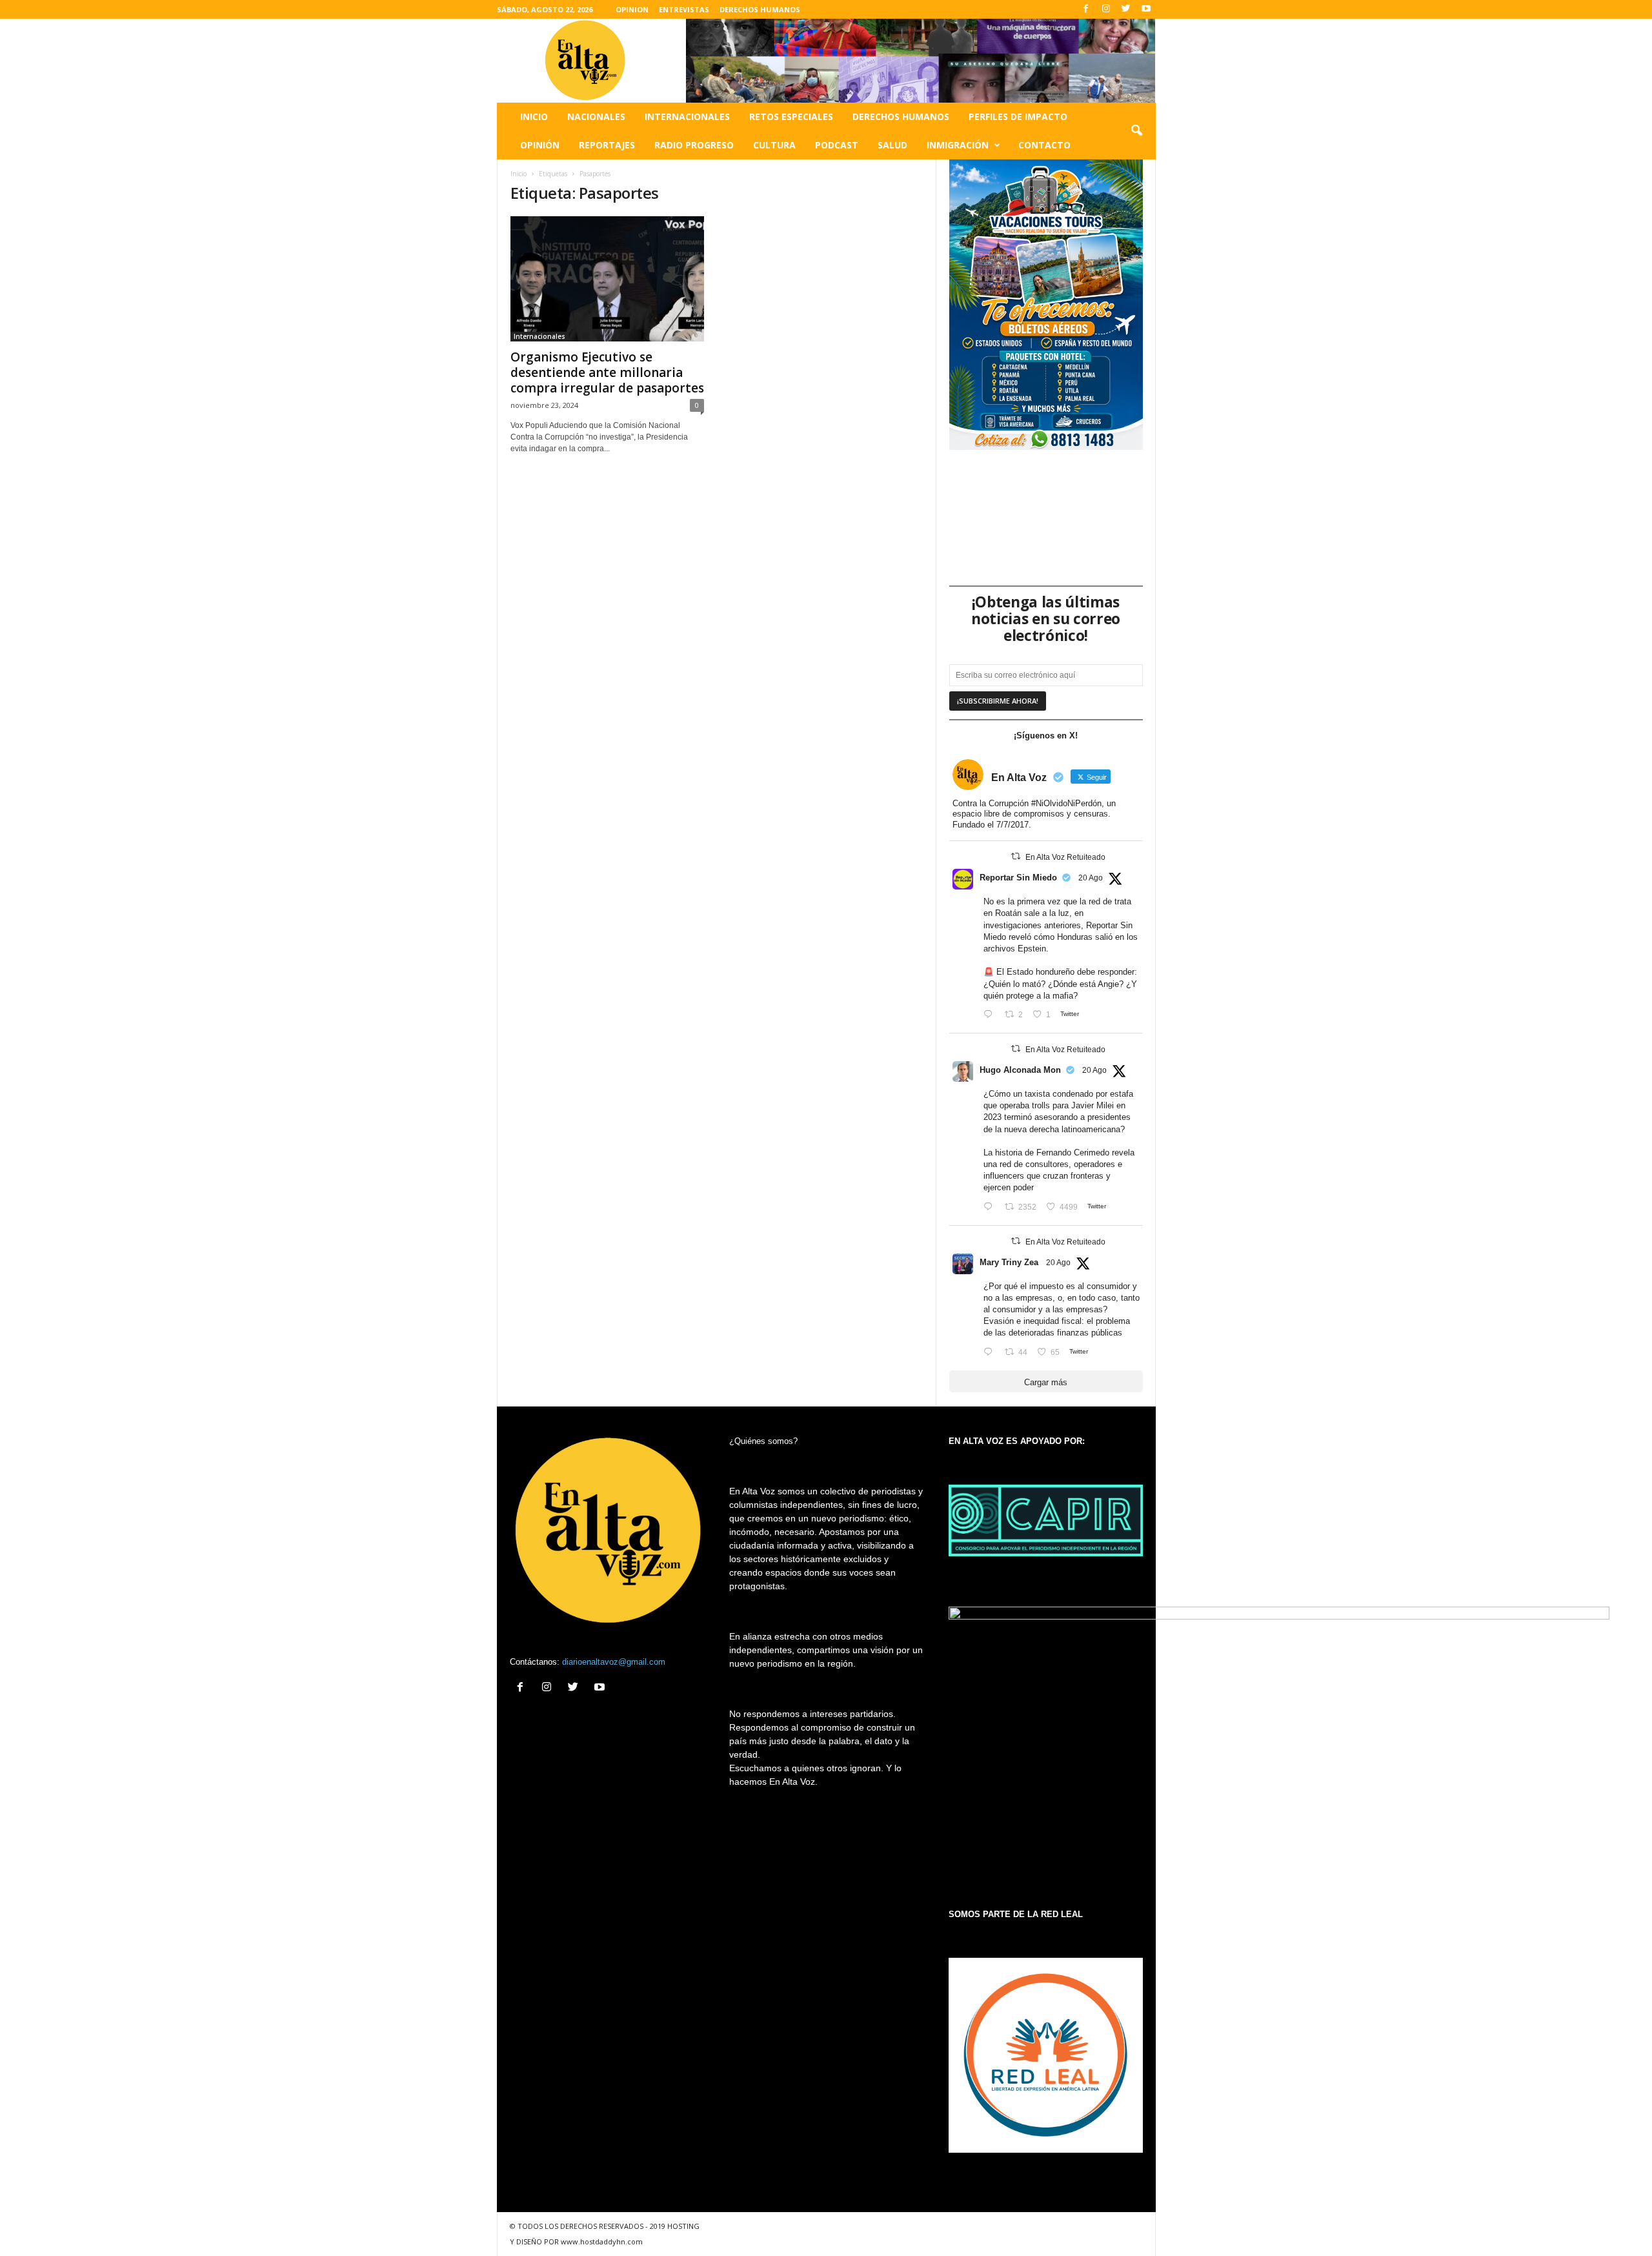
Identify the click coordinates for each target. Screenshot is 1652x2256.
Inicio (534, 117)
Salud (892, 145)
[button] (1136, 131)
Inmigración (958, 145)
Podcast (837, 145)
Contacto (1044, 145)
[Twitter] (1126, 9)
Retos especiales (791, 117)
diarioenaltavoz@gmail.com (614, 1662)
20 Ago (1091, 878)
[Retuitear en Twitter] (1016, 856)
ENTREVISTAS (684, 9)
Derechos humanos (901, 117)
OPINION (632, 9)
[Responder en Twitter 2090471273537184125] (991, 1353)
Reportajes (607, 145)
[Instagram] (1106, 9)
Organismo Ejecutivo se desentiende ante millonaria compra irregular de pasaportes (607, 372)
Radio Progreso (694, 145)
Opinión (540, 145)
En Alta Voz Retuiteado (1065, 857)
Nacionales (596, 117)
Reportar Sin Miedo (1018, 878)
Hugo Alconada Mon (1020, 1070)
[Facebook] (1086, 9)
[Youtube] (1146, 9)
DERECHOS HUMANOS (760, 9)
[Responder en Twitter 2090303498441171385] (991, 1015)
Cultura (774, 145)
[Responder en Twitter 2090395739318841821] (991, 1207)
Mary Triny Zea (1009, 1262)
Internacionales (687, 117)
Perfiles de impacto (1018, 117)
